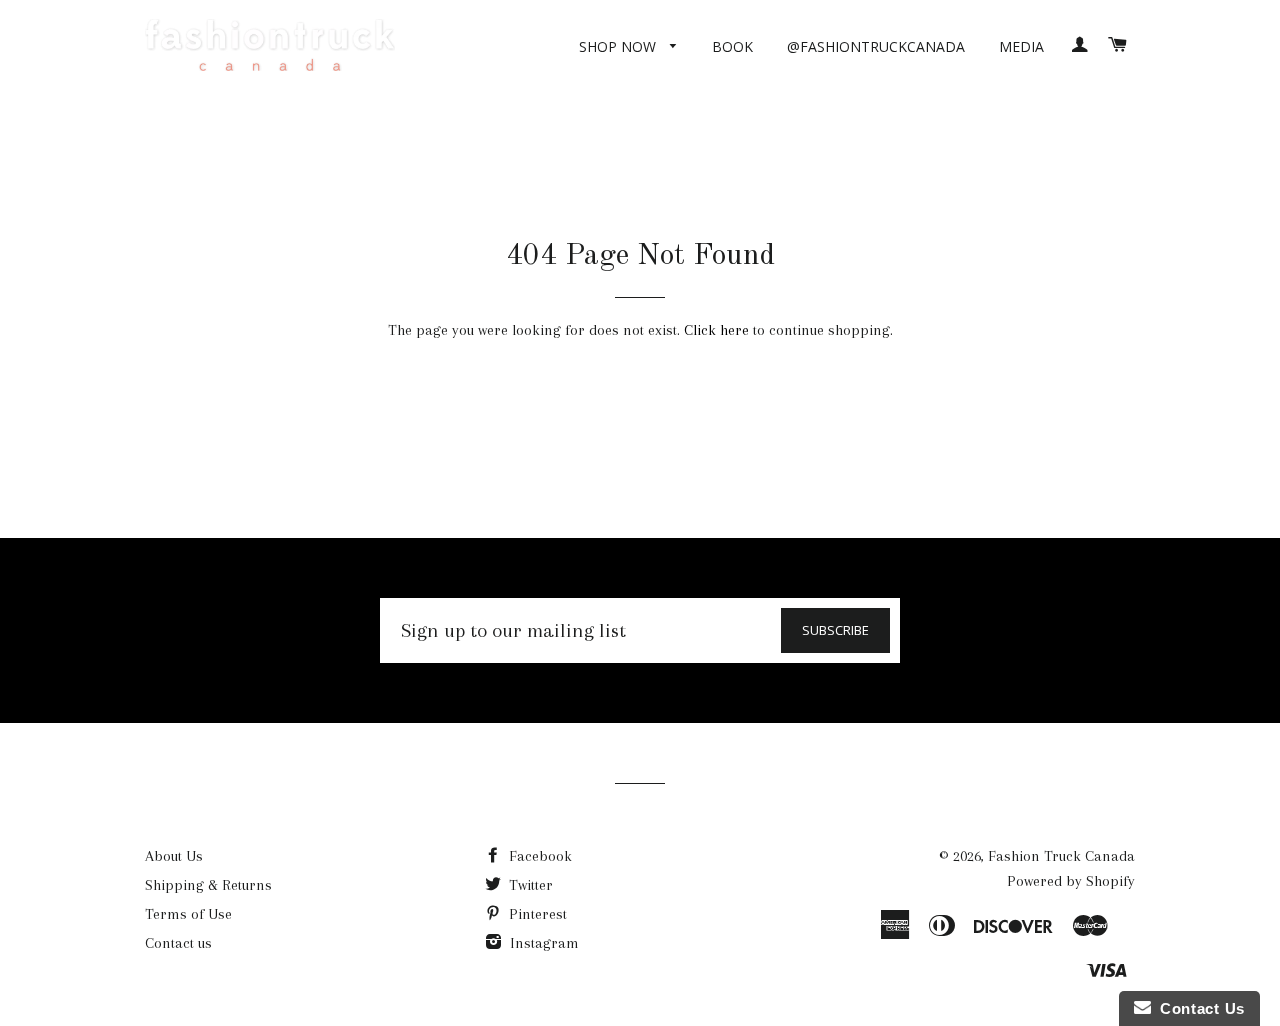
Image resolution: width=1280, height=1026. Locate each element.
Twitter (529, 885)
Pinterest (536, 914)
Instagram (542, 943)
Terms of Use (188, 914)
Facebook (538, 856)
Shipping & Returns (208, 885)
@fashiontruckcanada (876, 46)
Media (1021, 46)
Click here (716, 330)
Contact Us (1198, 1008)
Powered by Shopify (1071, 881)
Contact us (178, 943)
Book (732, 46)
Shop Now (619, 46)
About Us (174, 856)
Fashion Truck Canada (1061, 856)
